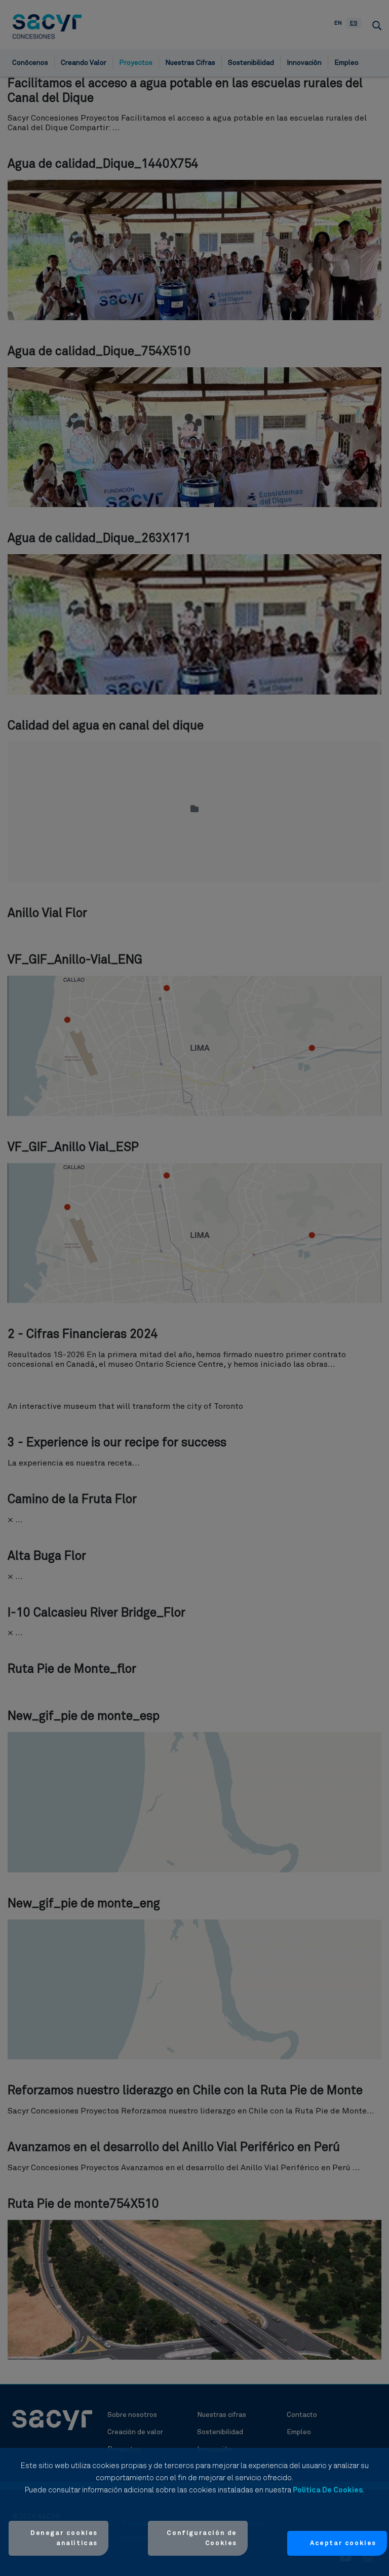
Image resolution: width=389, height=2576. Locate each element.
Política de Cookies (328, 2490)
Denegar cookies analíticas (64, 2538)
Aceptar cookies (343, 2543)
